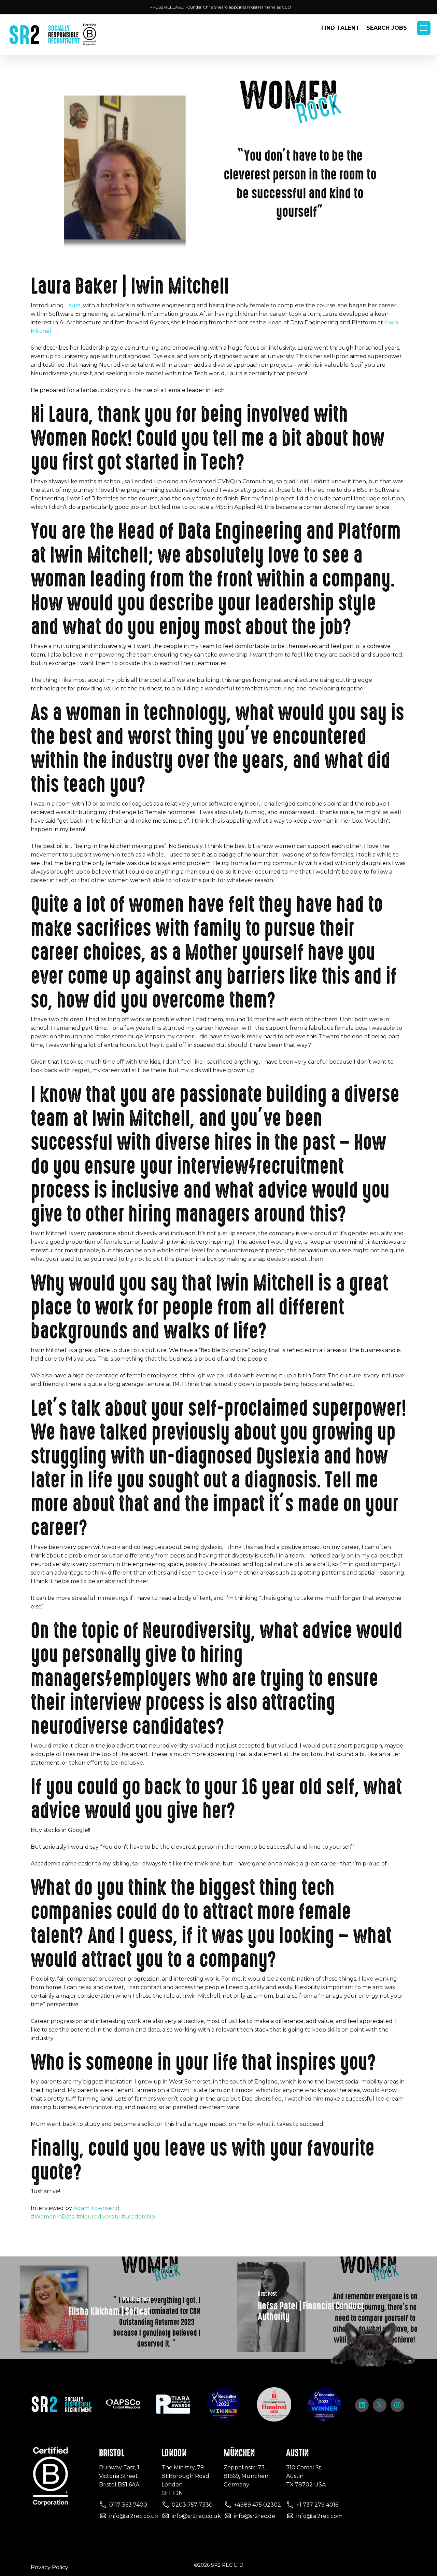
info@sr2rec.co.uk (134, 2516)
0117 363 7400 (128, 2505)
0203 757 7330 (192, 2505)
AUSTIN (297, 2453)
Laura (73, 305)
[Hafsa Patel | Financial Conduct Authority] (328, 2308)
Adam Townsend (96, 2208)
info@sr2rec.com (319, 2516)
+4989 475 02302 (257, 2505)
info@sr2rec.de (255, 2516)
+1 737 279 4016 (317, 2505)
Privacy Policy (50, 2567)
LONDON (174, 2453)
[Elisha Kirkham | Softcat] (109, 2308)
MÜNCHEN (239, 2453)
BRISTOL (112, 2453)
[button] (424, 28)
